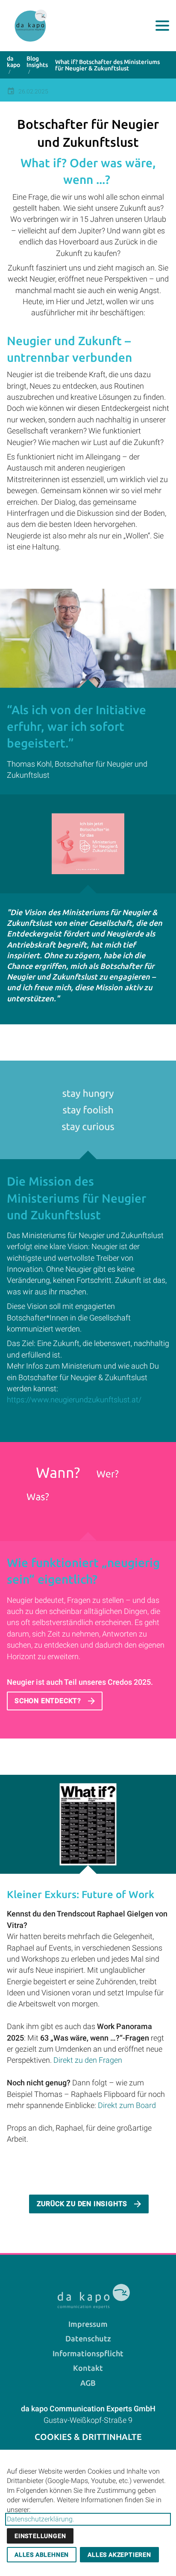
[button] (162, 26)
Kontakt (88, 2368)
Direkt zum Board (127, 2105)
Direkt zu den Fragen (88, 2060)
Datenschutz (88, 2339)
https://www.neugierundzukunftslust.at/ (74, 1400)
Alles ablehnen (42, 2555)
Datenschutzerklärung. (41, 2519)
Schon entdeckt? (48, 1701)
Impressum (88, 2324)
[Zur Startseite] (31, 26)
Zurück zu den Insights (82, 2204)
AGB (88, 2383)
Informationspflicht (88, 2354)
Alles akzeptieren (119, 2555)
